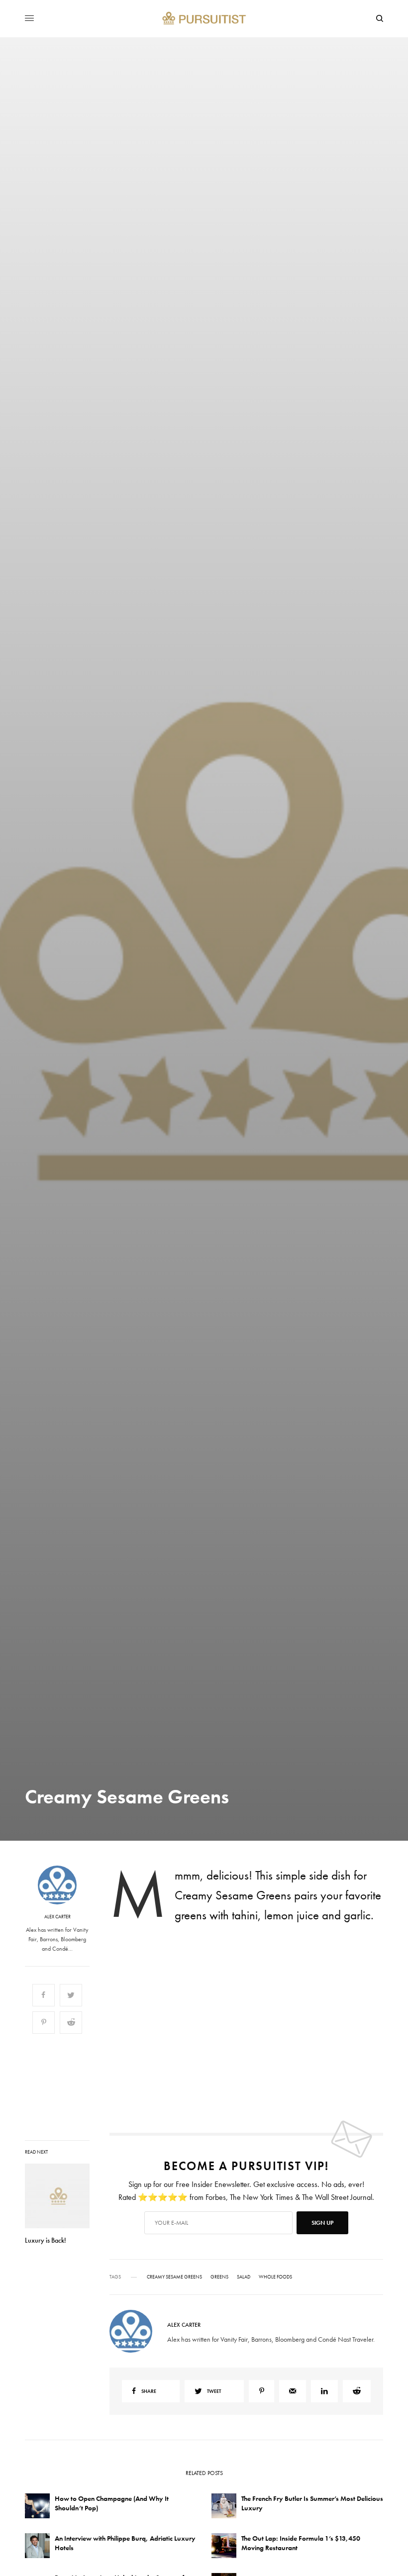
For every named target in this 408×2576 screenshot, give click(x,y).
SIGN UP (301, 1341)
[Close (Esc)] (383, 1189)
